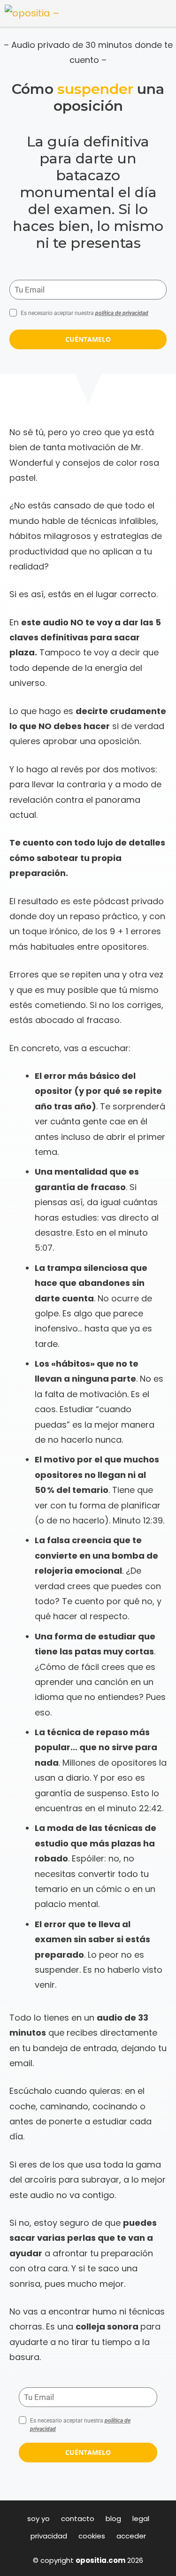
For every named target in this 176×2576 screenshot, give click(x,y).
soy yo (38, 2518)
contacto (78, 2518)
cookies (92, 2536)
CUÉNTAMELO (88, 339)
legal (141, 2518)
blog (113, 2518)
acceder (131, 2536)
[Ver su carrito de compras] (163, 14)
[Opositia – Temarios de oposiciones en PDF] (33, 14)
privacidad (49, 2536)
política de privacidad (122, 313)
